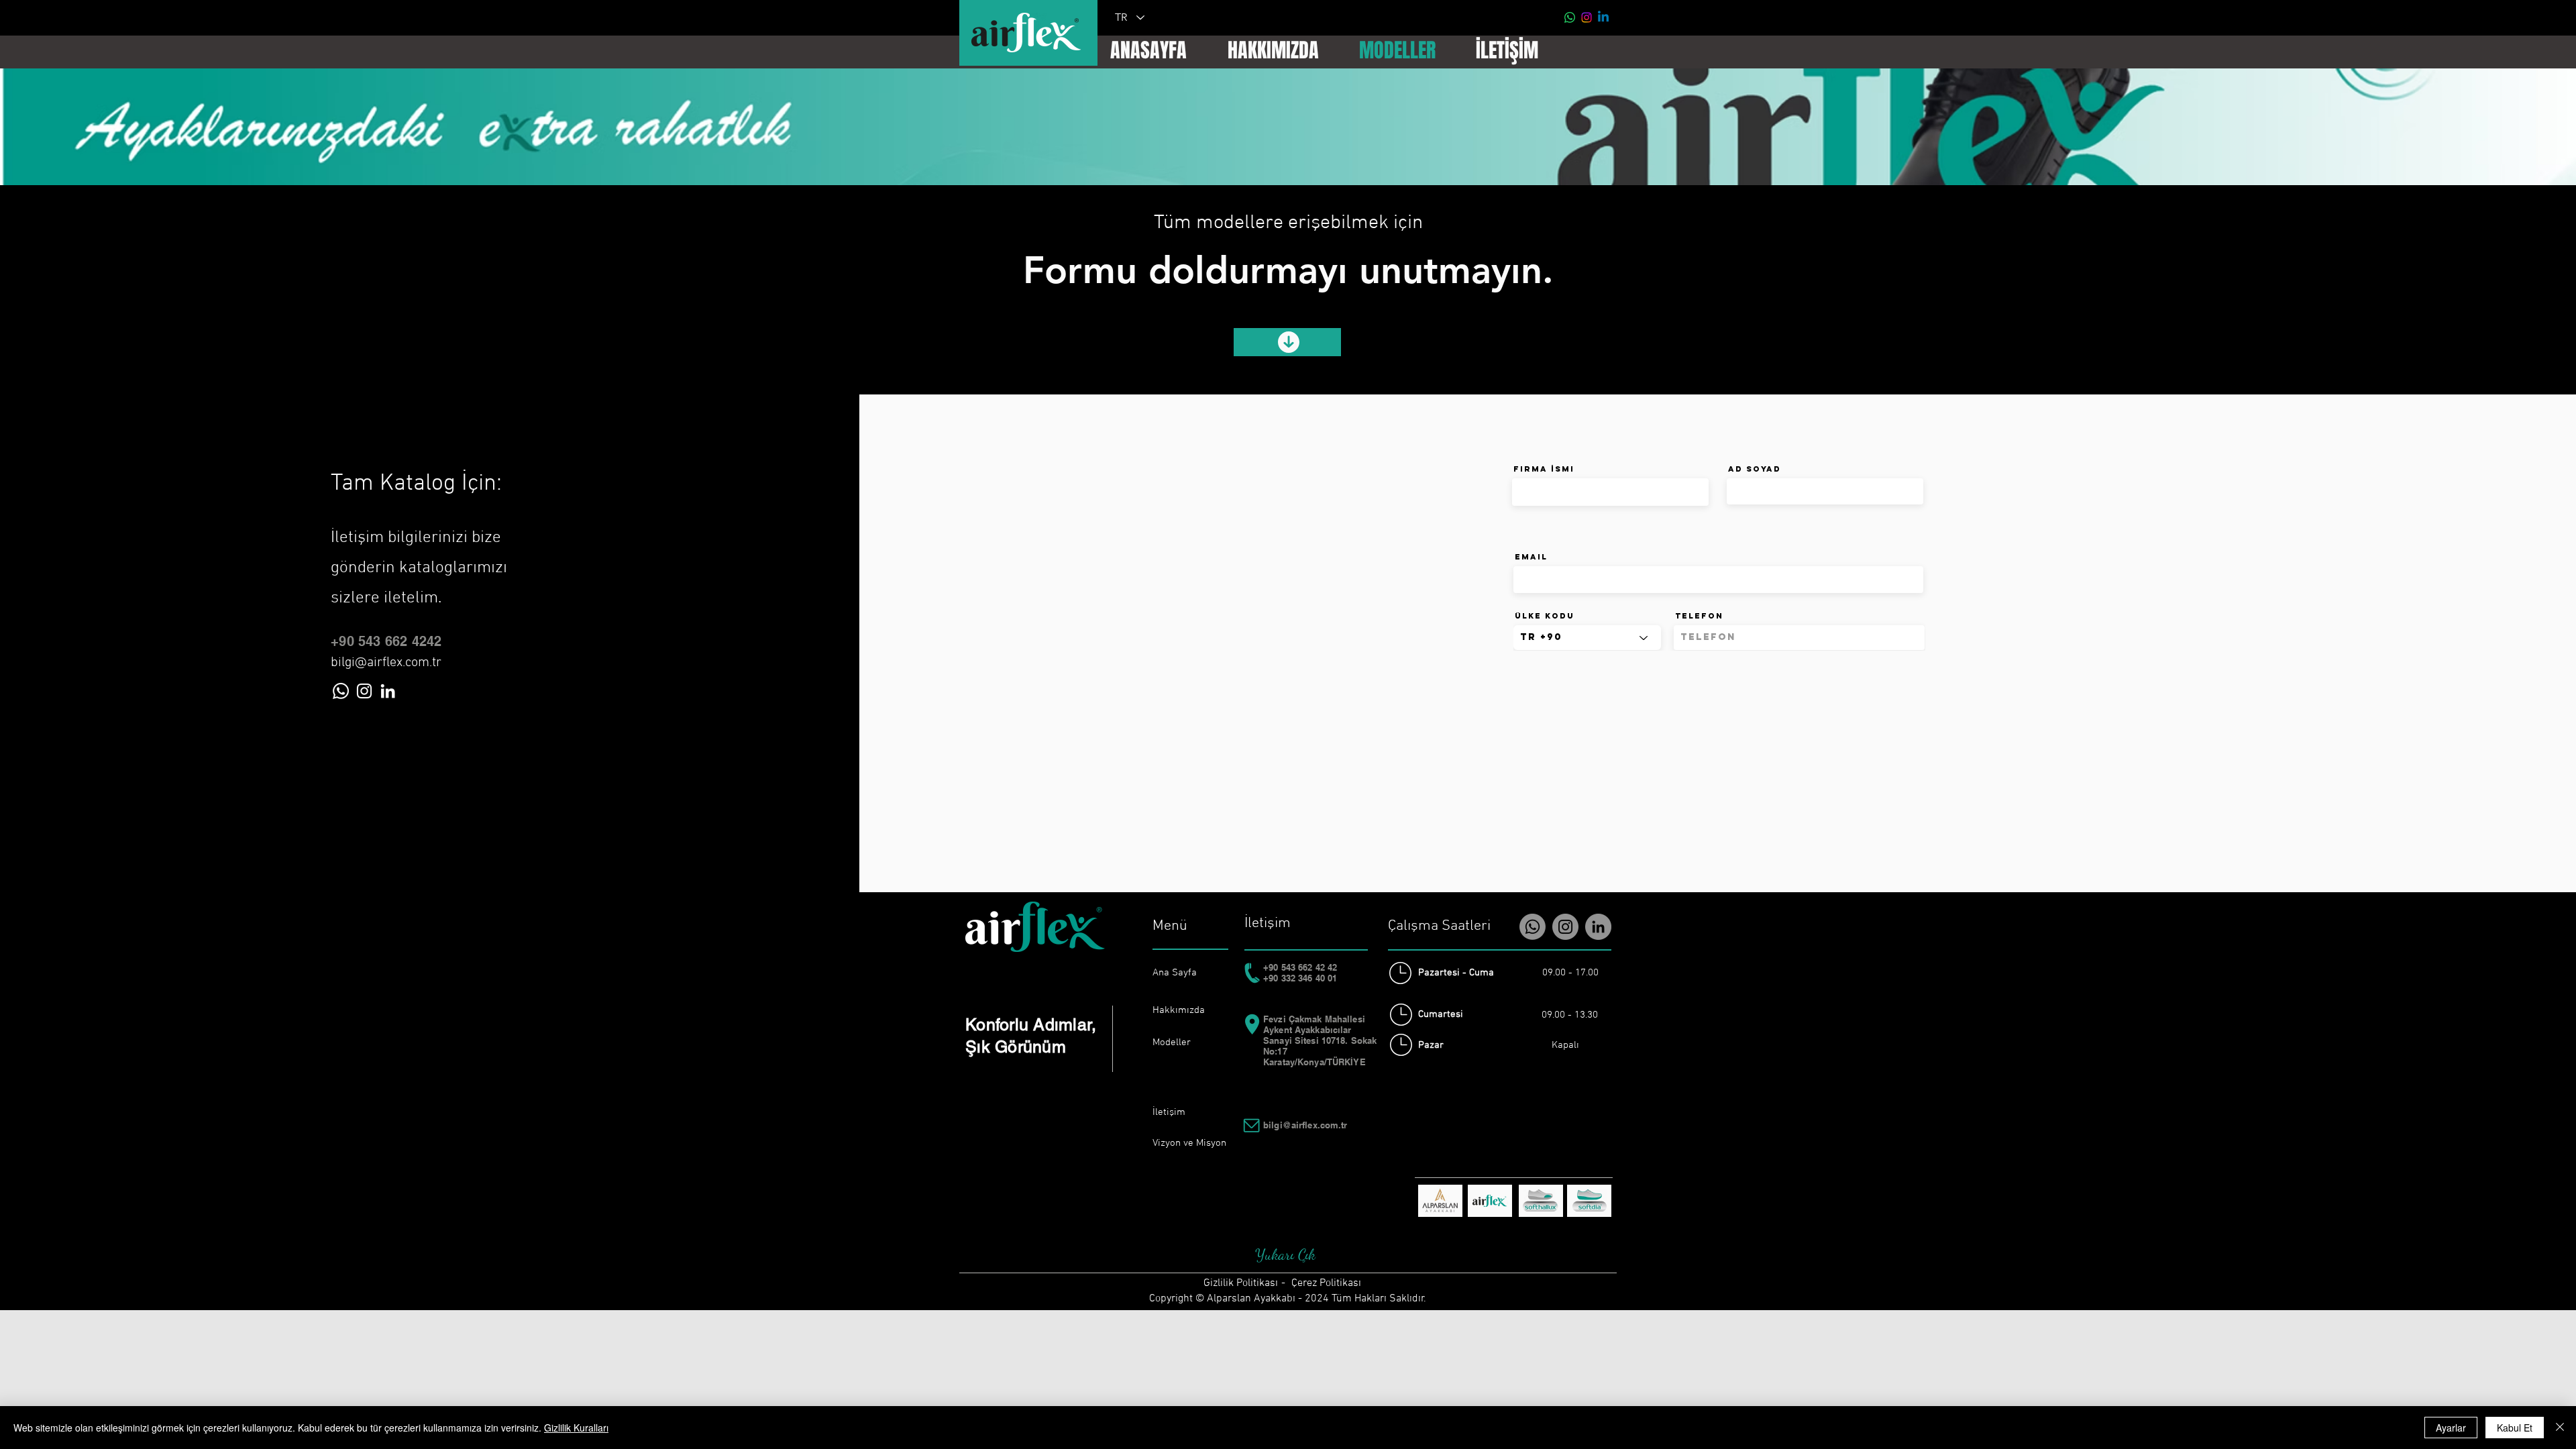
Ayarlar (2451, 1428)
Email (1531, 557)
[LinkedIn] (388, 691)
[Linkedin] (1603, 17)
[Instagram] (1587, 17)
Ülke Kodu (1545, 616)
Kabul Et (2515, 1428)
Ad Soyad (1755, 469)
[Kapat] (2560, 1428)
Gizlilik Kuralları (576, 1428)
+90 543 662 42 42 (1300, 967)
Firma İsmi (1544, 469)
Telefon (1699, 616)
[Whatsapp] (1570, 17)
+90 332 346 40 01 (1300, 978)
